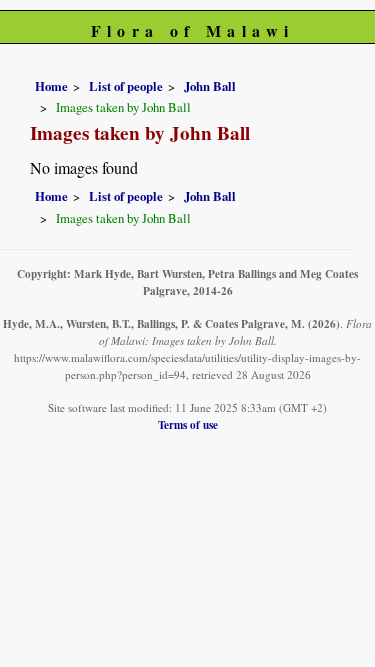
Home (51, 86)
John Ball (210, 86)
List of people (126, 86)
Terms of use (188, 424)
